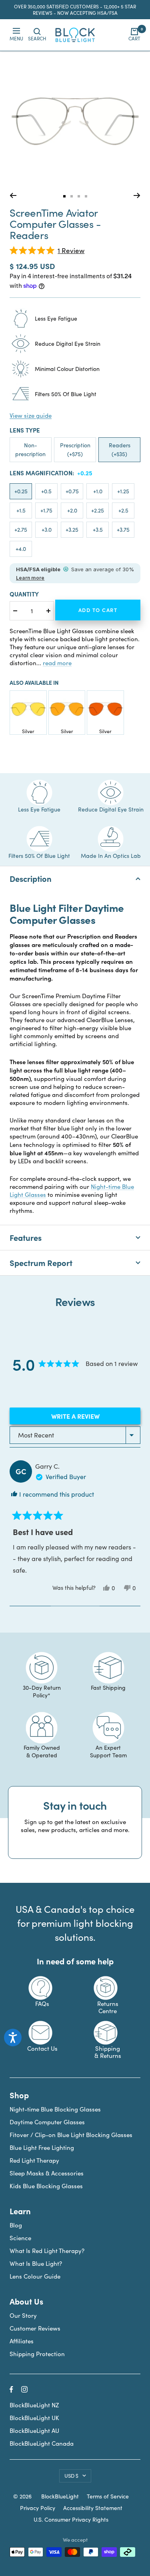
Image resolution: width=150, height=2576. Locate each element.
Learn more (30, 578)
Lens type (25, 430)
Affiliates (22, 2341)
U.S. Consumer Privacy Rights (71, 2520)
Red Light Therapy (34, 2160)
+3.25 (72, 529)
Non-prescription (30, 450)
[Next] (137, 195)
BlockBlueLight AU (34, 2430)
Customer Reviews (35, 2328)
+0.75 (72, 491)
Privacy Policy (38, 2508)
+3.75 (123, 529)
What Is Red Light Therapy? (47, 2251)
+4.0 (21, 549)
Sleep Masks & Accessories (47, 2173)
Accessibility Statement (93, 2508)
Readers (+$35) (120, 450)
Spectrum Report (41, 1263)
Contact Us (42, 2048)
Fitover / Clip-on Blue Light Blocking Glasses (71, 2135)
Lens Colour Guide (35, 2276)
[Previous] (13, 195)
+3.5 (98, 529)
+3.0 (47, 529)
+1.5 (21, 510)
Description (31, 878)
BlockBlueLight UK (34, 2418)
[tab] (64, 196)
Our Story (23, 2315)
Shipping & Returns (108, 2052)
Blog (16, 2225)
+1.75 (46, 510)
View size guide (31, 415)
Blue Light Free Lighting (42, 2147)
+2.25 (98, 510)
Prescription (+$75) (75, 450)
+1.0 (98, 491)
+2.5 (123, 510)
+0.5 (46, 491)
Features (26, 1237)
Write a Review (89, 1418)
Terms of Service (108, 2496)
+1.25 (123, 491)
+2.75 (21, 529)
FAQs (42, 2004)
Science (20, 2238)
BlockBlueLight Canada (42, 2443)
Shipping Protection (37, 2354)
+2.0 (72, 510)
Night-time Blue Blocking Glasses (55, 2109)
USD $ (71, 2476)
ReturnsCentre (108, 2007)
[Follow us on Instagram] (24, 2389)
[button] (47, 250)
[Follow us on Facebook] (11, 2390)
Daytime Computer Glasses (47, 2122)
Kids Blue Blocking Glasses (46, 2186)
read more (57, 663)
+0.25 (21, 491)
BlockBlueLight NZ (34, 2405)
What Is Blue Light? (36, 2263)
